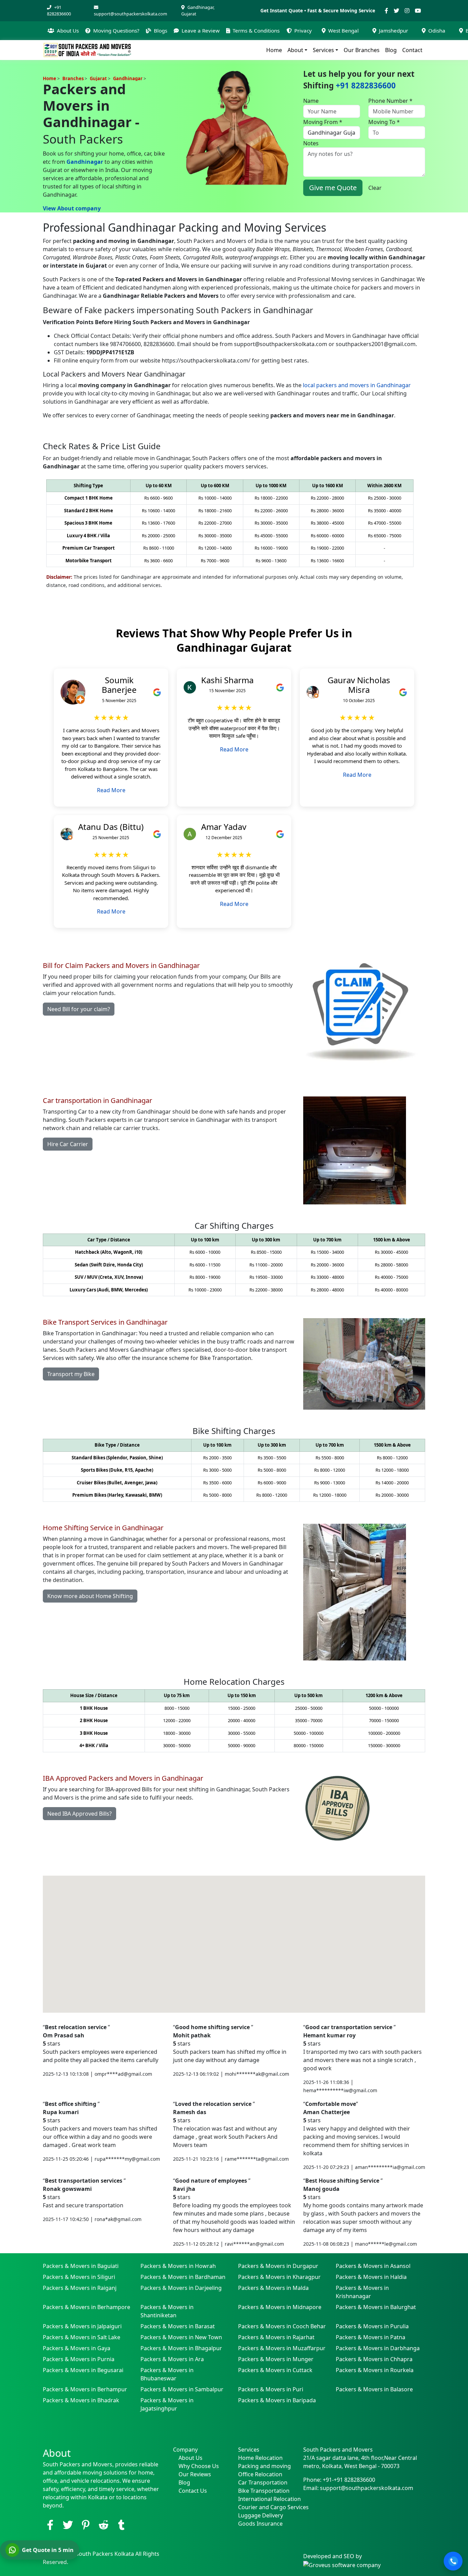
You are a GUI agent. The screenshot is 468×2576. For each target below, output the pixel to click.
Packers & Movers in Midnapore (280, 2307)
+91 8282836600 (59, 10)
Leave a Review (201, 30)
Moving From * (323, 122)
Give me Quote (333, 188)
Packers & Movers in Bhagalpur (181, 2348)
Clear (375, 188)
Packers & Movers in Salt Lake (82, 2337)
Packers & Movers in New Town (181, 2337)
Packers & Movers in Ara (172, 2359)
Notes (311, 143)
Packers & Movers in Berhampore (87, 2307)
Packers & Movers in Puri (271, 2389)
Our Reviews (195, 2474)
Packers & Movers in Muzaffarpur (282, 2348)
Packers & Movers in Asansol (373, 2266)
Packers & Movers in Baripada (277, 2400)
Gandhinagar (85, 162)
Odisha (437, 30)
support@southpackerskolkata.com (131, 14)
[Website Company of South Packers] (342, 2564)
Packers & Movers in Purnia (79, 2359)
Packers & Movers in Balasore (374, 2389)
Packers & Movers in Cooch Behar (282, 2326)
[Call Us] (453, 2561)
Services (323, 50)
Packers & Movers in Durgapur (278, 2266)
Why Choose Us (199, 2466)
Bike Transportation (264, 2491)
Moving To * (384, 122)
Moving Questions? (116, 30)
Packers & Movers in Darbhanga (378, 2348)
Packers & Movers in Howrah (178, 2266)
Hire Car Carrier (68, 1144)
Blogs (161, 30)
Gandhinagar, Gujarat (198, 10)
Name (311, 101)
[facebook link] (50, 2525)
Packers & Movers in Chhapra (374, 2359)
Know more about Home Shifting (90, 1596)
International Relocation (267, 2499)
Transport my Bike (71, 1374)
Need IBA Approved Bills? (79, 1814)
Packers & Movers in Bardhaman (183, 2277)
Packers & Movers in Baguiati (81, 2266)
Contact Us (193, 2491)
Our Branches (362, 50)
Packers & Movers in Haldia (371, 2277)
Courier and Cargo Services (267, 2507)
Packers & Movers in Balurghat (376, 2307)
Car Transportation (263, 2482)
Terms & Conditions (256, 30)
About (295, 50)
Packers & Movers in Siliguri (79, 2277)
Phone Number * (390, 101)
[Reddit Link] (103, 2525)
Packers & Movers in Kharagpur (279, 2277)
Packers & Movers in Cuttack (275, 2370)
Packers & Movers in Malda (273, 2288)
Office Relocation (260, 2474)
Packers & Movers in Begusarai (83, 2370)
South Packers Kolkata (106, 2554)
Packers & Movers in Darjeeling (181, 2288)
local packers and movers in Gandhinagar (357, 385)
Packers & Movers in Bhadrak (81, 2400)
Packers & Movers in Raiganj (80, 2288)
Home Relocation (260, 2458)
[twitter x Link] (68, 2525)
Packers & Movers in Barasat (178, 2326)
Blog (391, 50)
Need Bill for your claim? (79, 1009)
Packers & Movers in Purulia (372, 2326)
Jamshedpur (393, 30)
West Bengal (343, 30)
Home (274, 50)
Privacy (303, 30)
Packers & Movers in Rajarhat (276, 2337)
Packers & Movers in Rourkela (375, 2370)
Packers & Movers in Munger (276, 2359)
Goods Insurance (260, 2524)
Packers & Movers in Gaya (77, 2348)
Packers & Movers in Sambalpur (182, 2389)
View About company (72, 208)
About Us (68, 30)
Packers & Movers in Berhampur (85, 2389)
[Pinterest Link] (86, 2525)
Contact (412, 50)
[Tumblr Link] (121, 2525)
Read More (111, 790)
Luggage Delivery (261, 2515)
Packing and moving (264, 2466)
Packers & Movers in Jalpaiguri (82, 2326)
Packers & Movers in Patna (371, 2337)
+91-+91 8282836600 (349, 2480)
